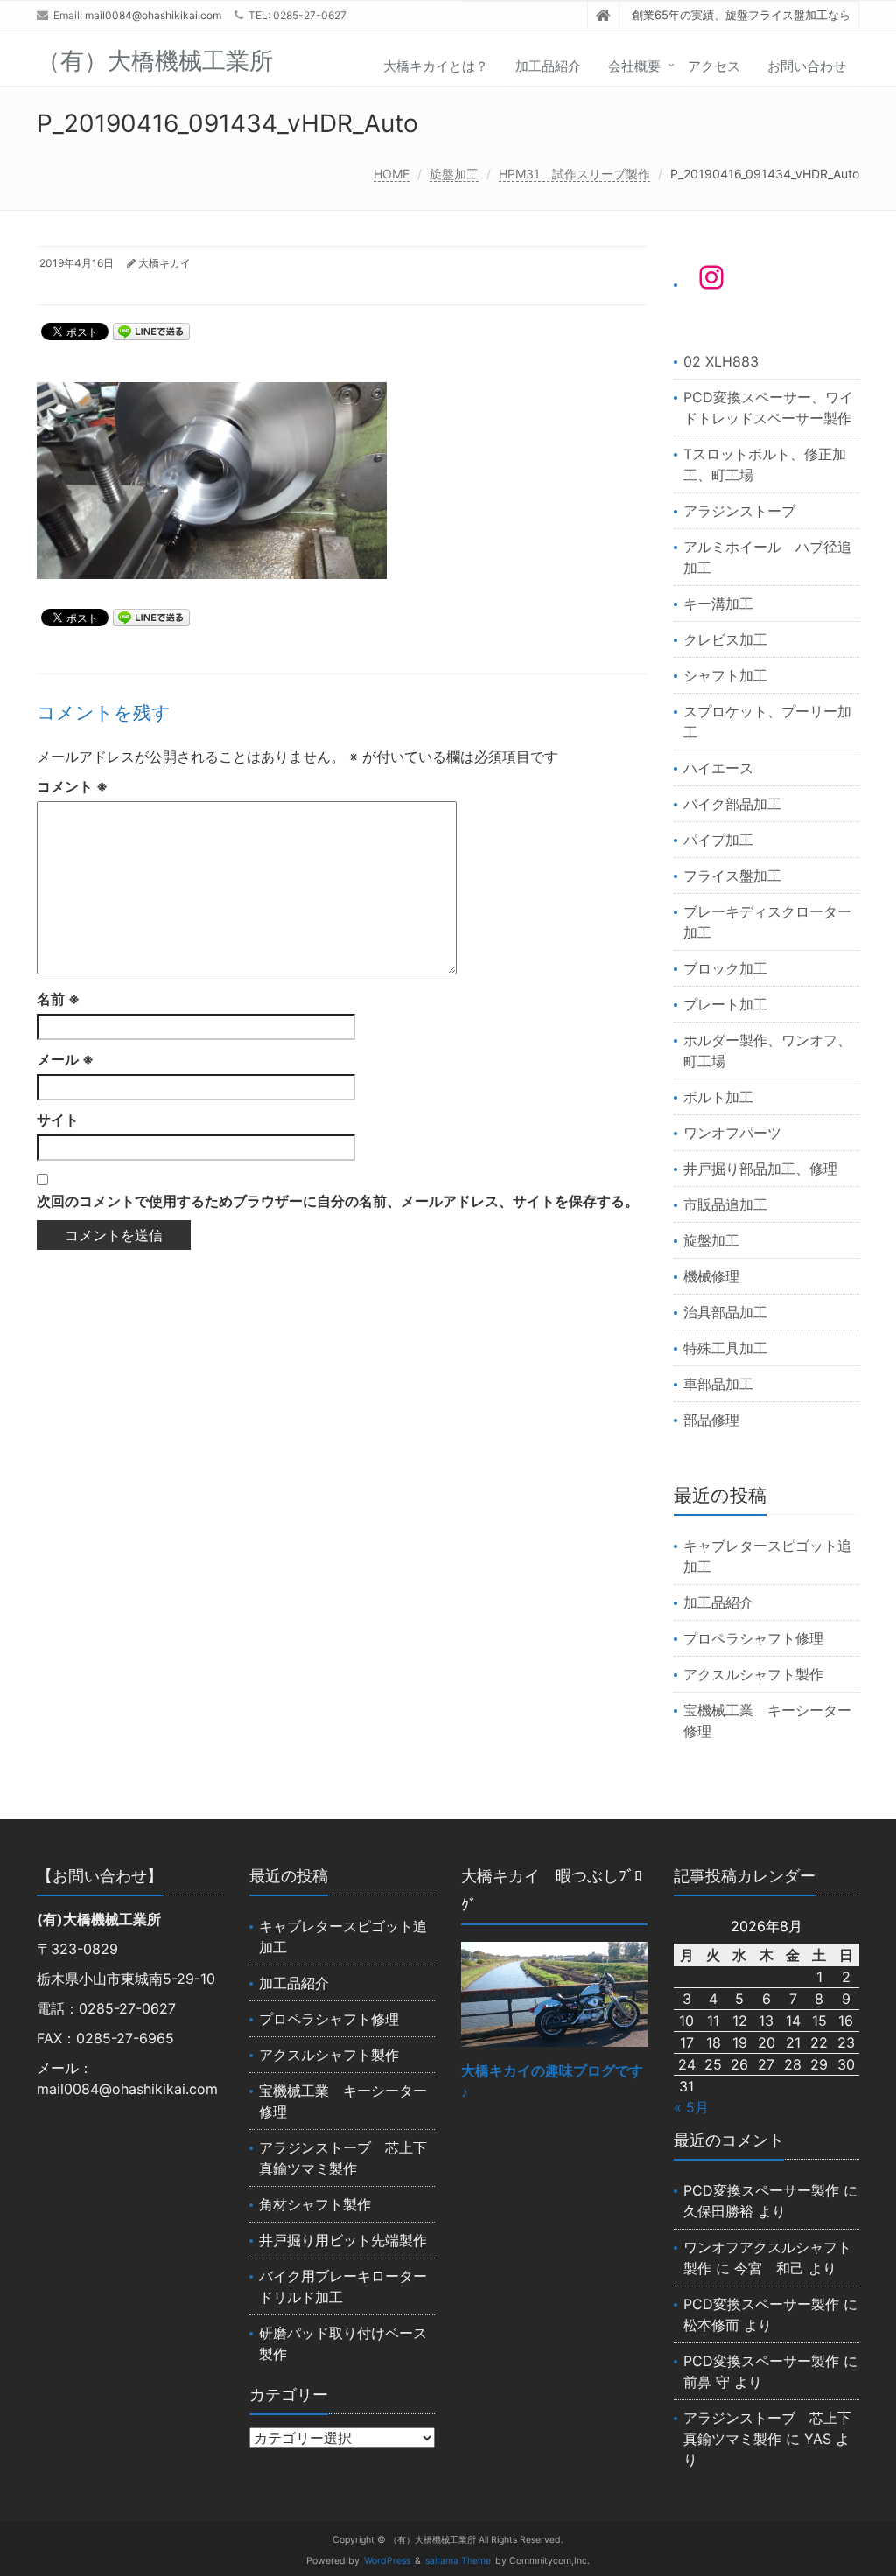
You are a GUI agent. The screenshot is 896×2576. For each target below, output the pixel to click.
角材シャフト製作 (315, 2204)
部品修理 (711, 1420)
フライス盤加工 (732, 876)
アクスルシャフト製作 (753, 1674)
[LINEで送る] (151, 331)
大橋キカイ (164, 263)
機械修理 (711, 1276)
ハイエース (718, 768)
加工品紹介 (548, 66)
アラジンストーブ (739, 511)
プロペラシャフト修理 (753, 1638)
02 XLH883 (721, 361)
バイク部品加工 (732, 804)
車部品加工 (718, 1384)
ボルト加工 (718, 1097)
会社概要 (634, 66)
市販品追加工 (725, 1204)
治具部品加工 (725, 1312)
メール (65, 1059)
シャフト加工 (725, 675)
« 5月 (691, 2107)
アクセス (714, 66)
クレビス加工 (725, 639)
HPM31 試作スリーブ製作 (574, 174)
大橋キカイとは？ (436, 66)
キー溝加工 (718, 604)
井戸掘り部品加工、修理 (760, 1169)
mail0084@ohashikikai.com (153, 15)
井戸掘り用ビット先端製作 (343, 2240)
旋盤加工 (454, 174)
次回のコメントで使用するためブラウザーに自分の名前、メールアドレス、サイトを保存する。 (338, 1201)
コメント (72, 786)
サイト (58, 1120)
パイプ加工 (718, 840)
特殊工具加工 (725, 1348)
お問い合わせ (807, 66)
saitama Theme (458, 2561)
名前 (58, 999)
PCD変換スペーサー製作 (761, 2190)
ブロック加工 (725, 968)
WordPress (387, 2561)
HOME (392, 174)
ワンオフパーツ (732, 1133)
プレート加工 (725, 1004)
